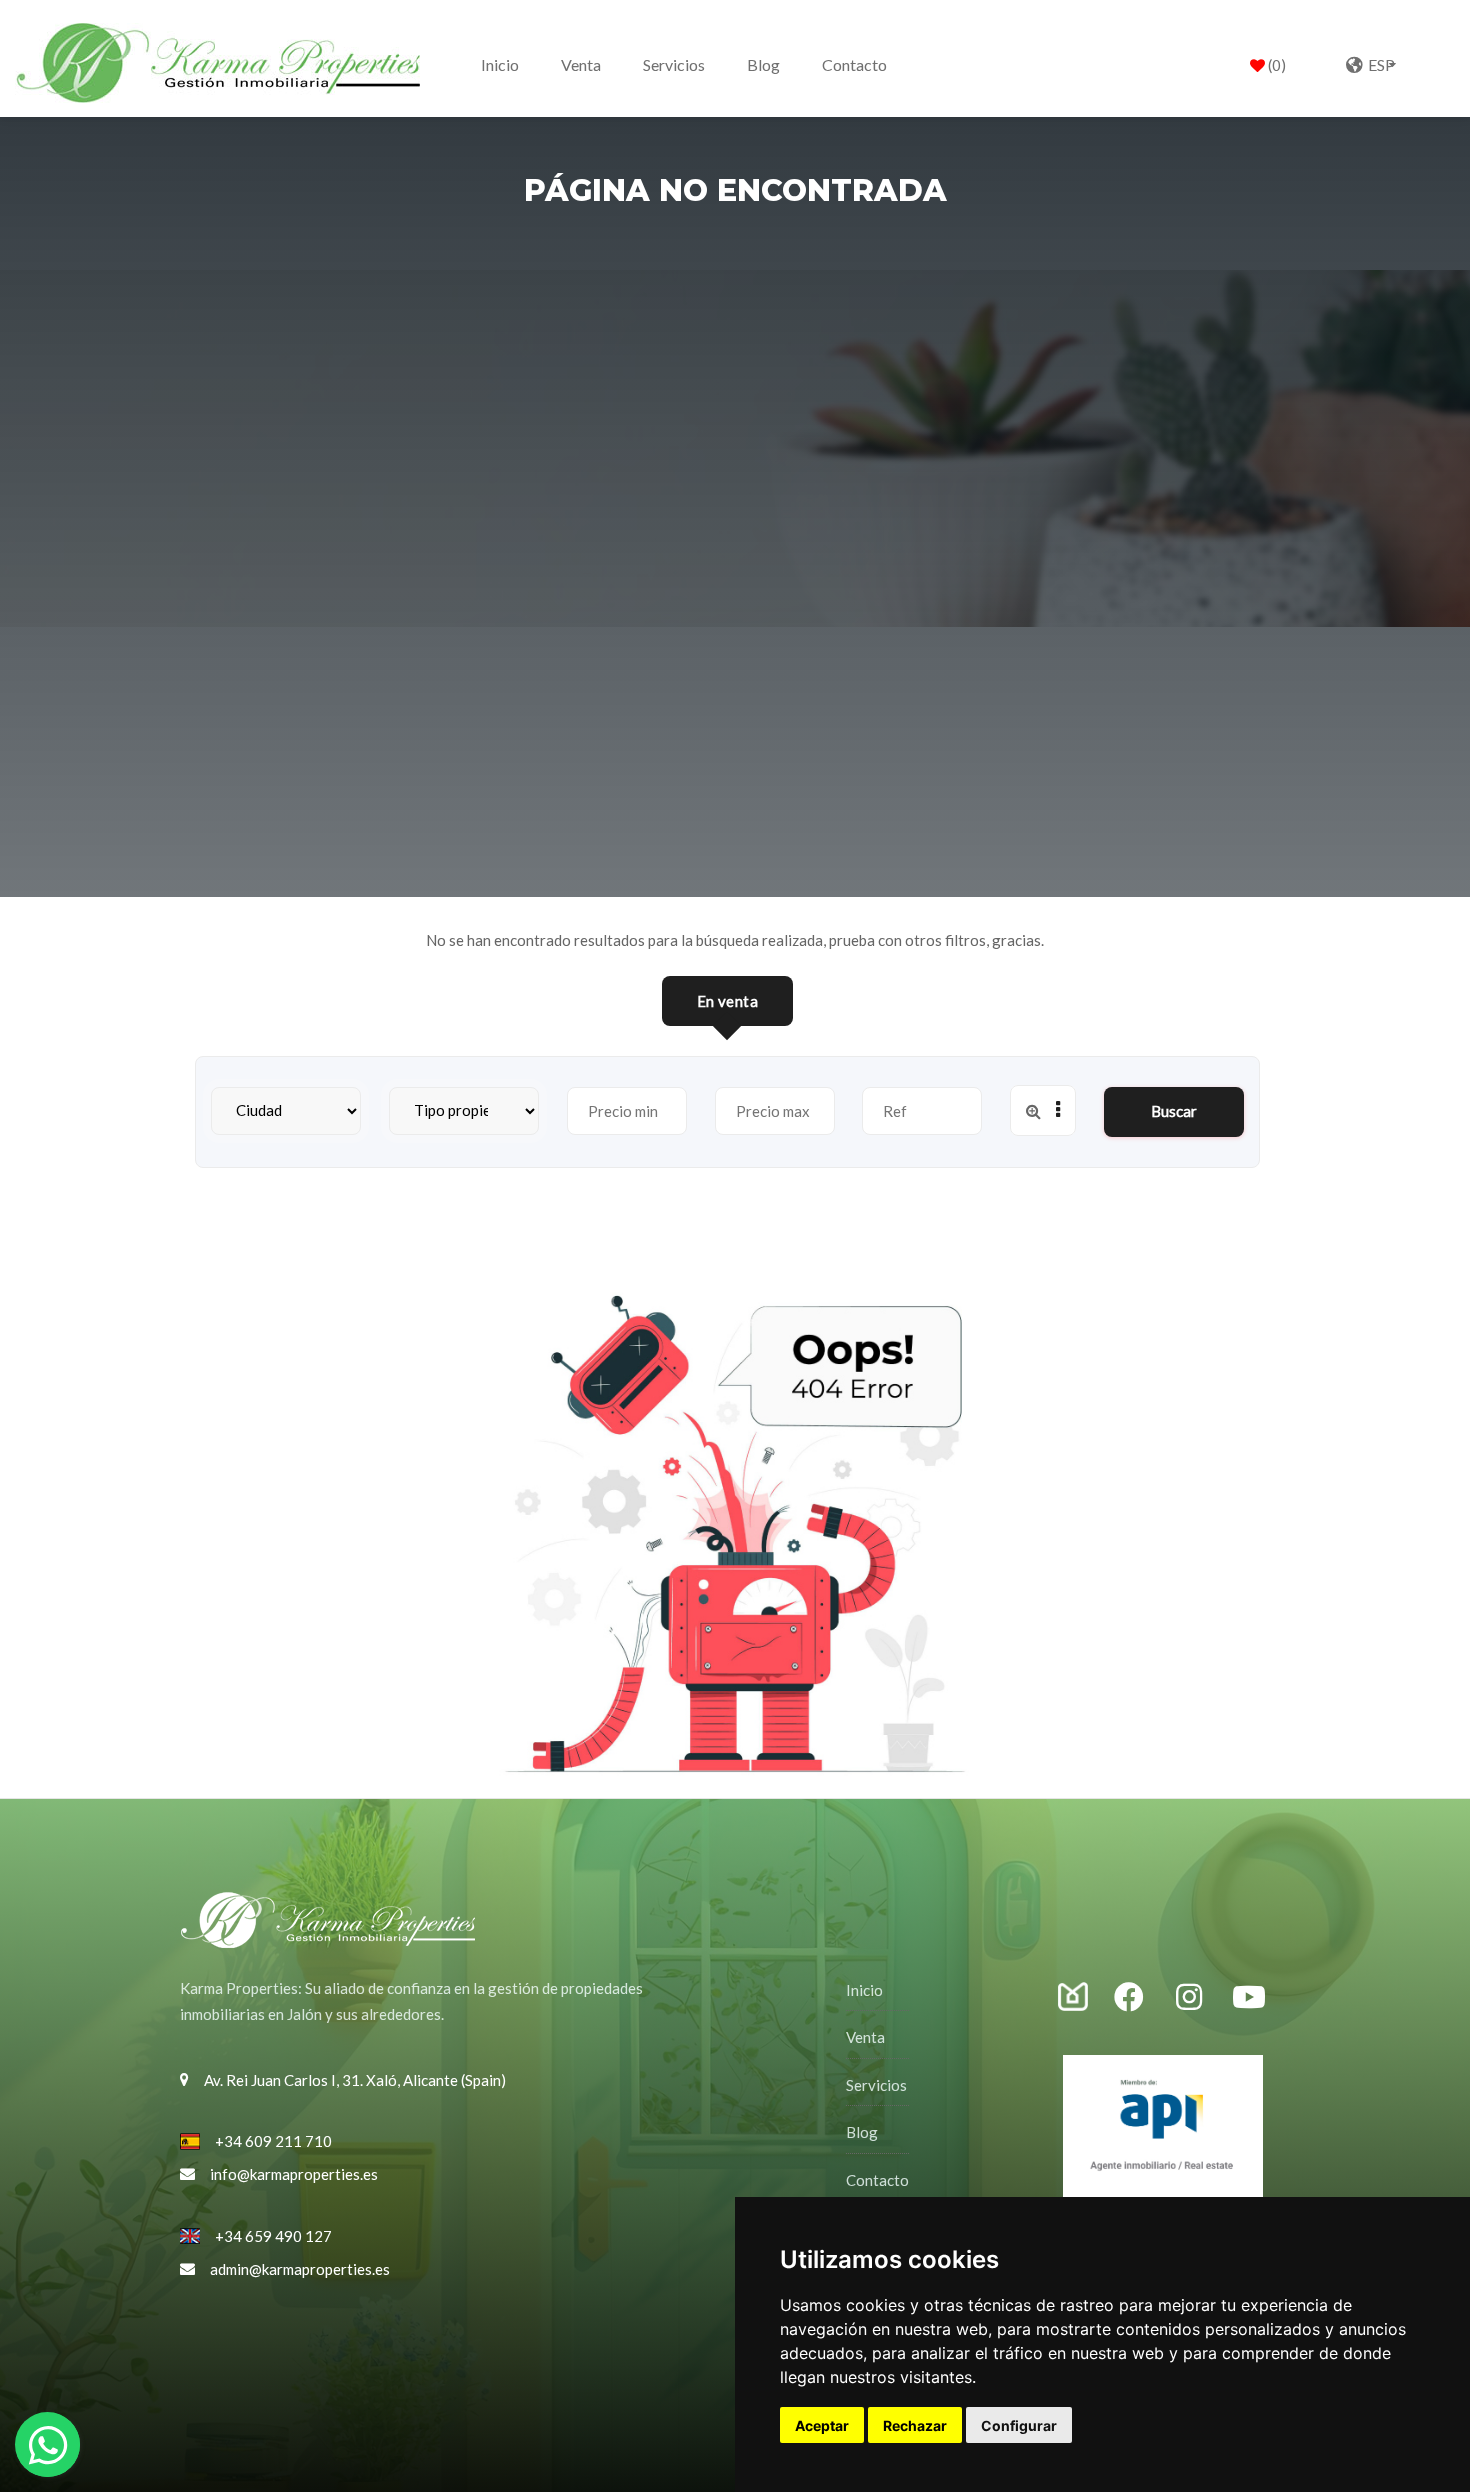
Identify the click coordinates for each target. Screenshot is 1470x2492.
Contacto (854, 64)
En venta (727, 1001)
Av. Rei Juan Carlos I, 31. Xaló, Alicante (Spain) (355, 2080)
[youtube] (1249, 1998)
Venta (581, 64)
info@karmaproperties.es (294, 2174)
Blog (763, 64)
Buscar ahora (1174, 1119)
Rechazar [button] (915, 2425)
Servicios (674, 64)
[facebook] (1140, 1998)
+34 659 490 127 (273, 2236)
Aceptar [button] (822, 2425)
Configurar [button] (1019, 2425)
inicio (500, 64)
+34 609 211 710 (273, 2141)
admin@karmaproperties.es (300, 2269)
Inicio (864, 1990)
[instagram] (1084, 1995)
